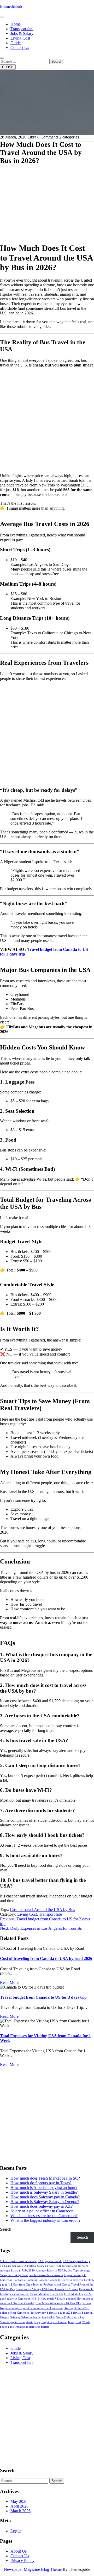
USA (78, 2322)
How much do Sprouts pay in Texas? (41, 2183)
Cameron (32, 2280)
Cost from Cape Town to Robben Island (37, 2285)
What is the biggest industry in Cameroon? (45, 2220)
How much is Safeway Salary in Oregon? (45, 2202)
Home (16, 24)
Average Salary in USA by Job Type (57, 2271)
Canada (43, 2280)
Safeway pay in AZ (58, 2313)
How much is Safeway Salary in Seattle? (44, 2192)
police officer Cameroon (15, 2313)
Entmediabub (11, 6)
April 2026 (19, 2506)
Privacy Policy (22, 2561)
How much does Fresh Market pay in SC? (45, 2178)
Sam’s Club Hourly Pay (70, 2317)
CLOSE (8, 67)
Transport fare (22, 29)
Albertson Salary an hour (39, 2266)
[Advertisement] (47, 191)
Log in (16, 2531)
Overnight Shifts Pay (76, 2308)
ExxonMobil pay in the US (47, 2294)
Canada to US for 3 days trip (66, 2280)
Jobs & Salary (22, 33)
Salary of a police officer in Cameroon (42, 2211)
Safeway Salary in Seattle (25, 2317)
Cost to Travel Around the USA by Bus (42, 1910)
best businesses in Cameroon (46, 2275)
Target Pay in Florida (54, 2322)
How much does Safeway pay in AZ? (42, 2206)
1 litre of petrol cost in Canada (18, 2261)
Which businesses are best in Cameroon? (44, 2216)
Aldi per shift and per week (72, 2266)
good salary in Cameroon (15, 2299)
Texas (71, 2322)
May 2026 (19, 2501)
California (20, 2280)
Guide (16, 43)
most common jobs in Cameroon (43, 2308)
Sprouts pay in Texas (13, 2322)
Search (57, 62)
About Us (19, 2551)
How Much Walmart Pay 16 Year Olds (58, 2303)
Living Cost (20, 38)
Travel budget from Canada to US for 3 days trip (43, 1997)
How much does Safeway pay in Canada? (45, 2197)
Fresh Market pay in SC (78, 2294)
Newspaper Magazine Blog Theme (33, 2569)
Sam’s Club (48, 2317)
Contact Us (20, 48)
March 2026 (20, 2511)
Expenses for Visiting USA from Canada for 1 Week (47, 2289)
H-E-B (36, 2299)
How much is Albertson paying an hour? (44, 2188)
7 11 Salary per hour (75, 2261)
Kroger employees (11, 2308)
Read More (9, 1982)
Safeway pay (38, 2313)
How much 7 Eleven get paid (58, 2299)
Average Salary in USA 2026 (17, 2271)
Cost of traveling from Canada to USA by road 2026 (46, 1958)
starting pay (33, 2322)
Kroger (87, 2303)
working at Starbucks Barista (32, 2327)
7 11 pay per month (50, 2261)
